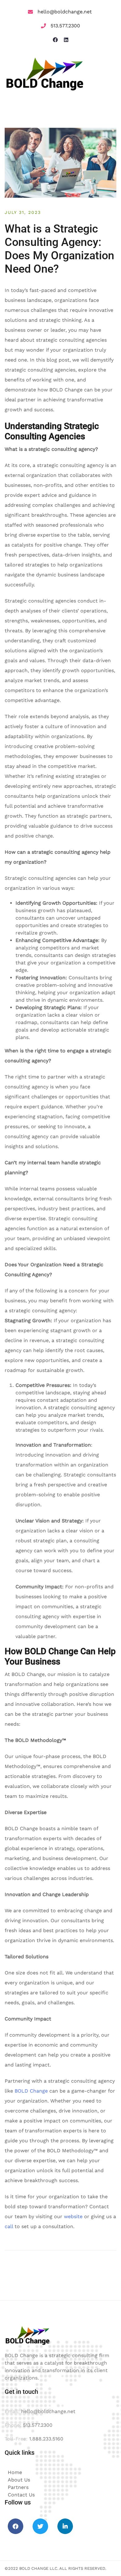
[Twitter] (40, 2526)
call (9, 2226)
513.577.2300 (65, 26)
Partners (18, 2487)
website (73, 2216)
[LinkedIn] (65, 2526)
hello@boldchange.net (65, 12)
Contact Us (21, 2495)
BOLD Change (31, 2091)
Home (15, 2472)
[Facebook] (16, 2526)
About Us (19, 2480)
